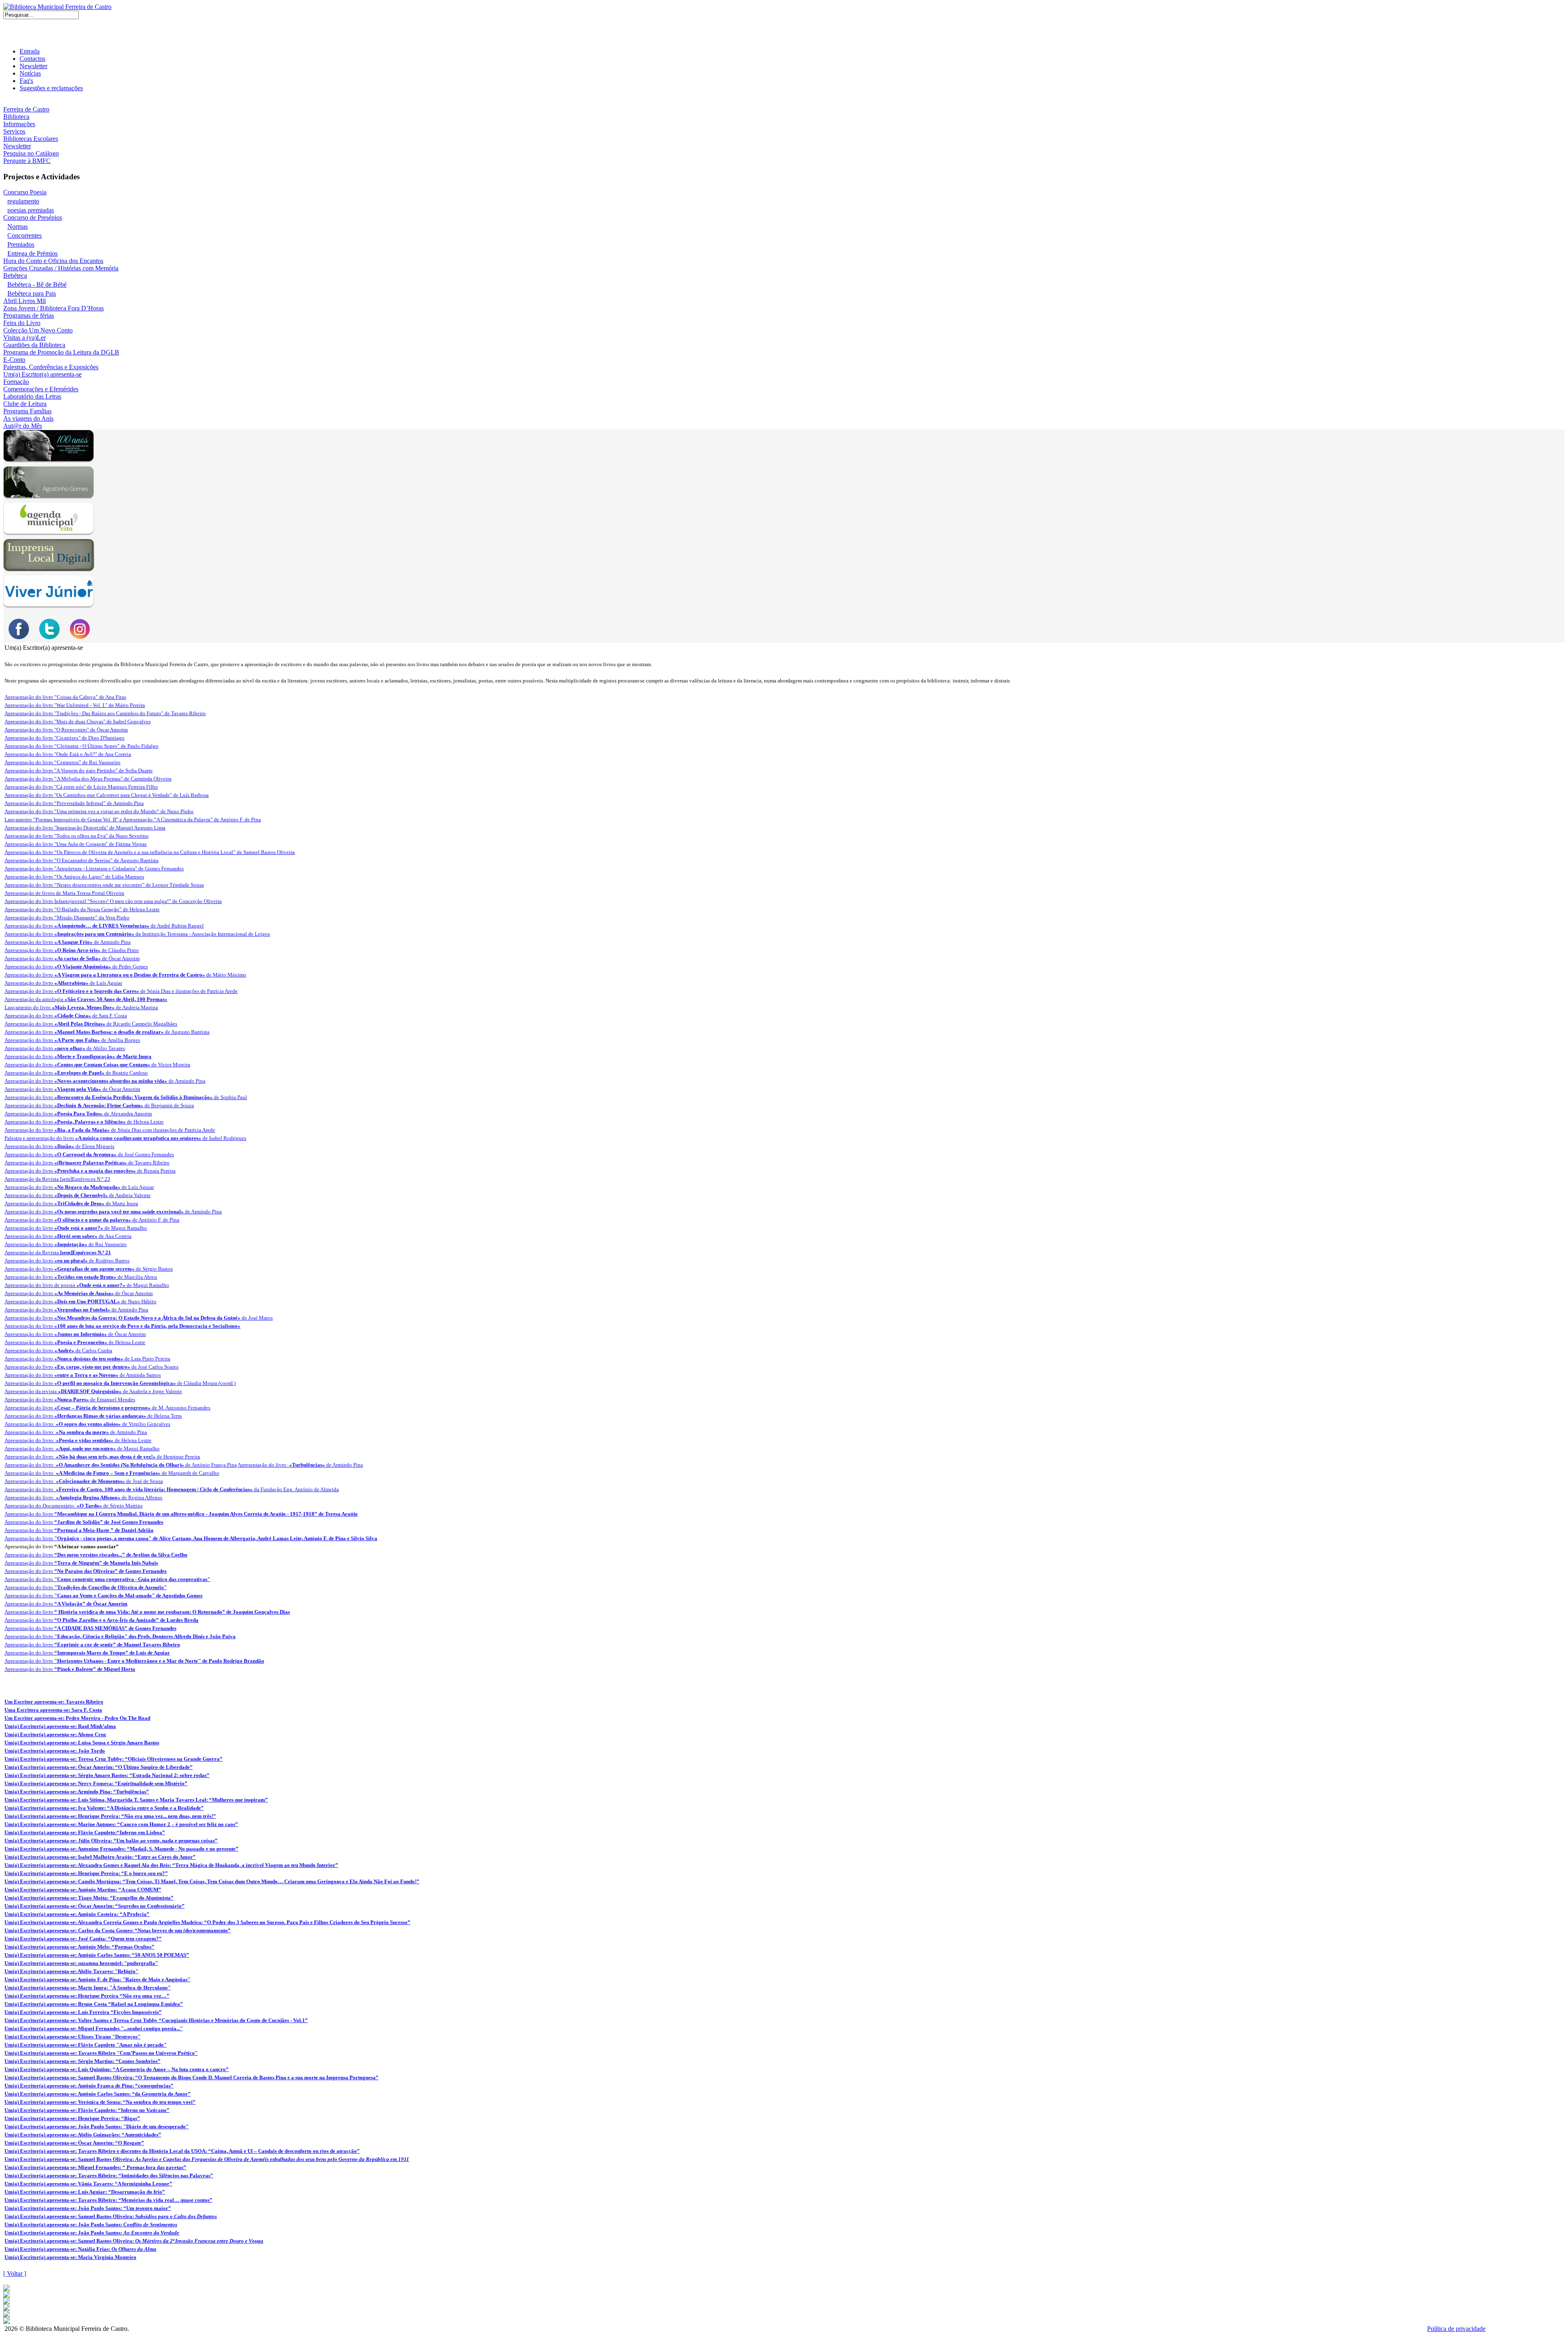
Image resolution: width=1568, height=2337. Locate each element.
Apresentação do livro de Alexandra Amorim (78, 1114)
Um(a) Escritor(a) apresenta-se (42, 374)
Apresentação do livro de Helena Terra (93, 1416)
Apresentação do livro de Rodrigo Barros (67, 1261)
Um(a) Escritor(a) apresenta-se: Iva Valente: (104, 1808)
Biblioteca (16, 117)
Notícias (30, 73)
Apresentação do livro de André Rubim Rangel (104, 926)
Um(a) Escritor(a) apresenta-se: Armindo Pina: (77, 1792)
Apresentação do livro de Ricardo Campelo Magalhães (91, 1024)
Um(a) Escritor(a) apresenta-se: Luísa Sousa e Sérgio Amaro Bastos (82, 1743)
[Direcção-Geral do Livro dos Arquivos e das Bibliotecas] (7, 2322)
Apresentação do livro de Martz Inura (71, 1203)
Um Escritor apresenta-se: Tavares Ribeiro (54, 1702)
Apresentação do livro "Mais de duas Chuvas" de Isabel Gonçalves (78, 721)
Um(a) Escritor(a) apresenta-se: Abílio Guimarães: (83, 2135)
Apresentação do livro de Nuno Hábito (80, 1301)
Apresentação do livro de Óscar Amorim (72, 958)
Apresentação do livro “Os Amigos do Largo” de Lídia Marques (74, 877)
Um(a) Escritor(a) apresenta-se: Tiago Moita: (89, 1898)
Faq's (26, 81)
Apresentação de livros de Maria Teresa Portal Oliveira (64, 893)
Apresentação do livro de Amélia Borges (72, 1040)
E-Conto (14, 360)
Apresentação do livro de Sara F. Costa (66, 1016)
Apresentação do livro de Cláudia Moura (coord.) (120, 1383)
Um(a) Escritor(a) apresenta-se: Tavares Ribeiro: (109, 2175)
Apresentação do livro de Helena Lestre (84, 1122)
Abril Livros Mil (24, 301)
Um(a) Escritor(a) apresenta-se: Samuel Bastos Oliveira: (192, 2077)
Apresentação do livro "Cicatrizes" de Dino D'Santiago (65, 738)
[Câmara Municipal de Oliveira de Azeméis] (7, 2289)
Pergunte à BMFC (27, 161)
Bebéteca (15, 275)
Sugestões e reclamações (51, 88)
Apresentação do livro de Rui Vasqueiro (66, 1244)
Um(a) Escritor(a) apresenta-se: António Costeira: (77, 1914)
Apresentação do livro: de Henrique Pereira (102, 1457)
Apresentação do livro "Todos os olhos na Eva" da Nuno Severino (77, 836)
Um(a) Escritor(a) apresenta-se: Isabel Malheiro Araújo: (100, 1857)
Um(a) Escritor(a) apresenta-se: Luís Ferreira (83, 2012)
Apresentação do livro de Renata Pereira (90, 1171)
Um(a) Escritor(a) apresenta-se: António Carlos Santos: (97, 1955)
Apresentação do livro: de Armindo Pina (76, 1432)
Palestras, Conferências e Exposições (51, 367)
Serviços (14, 131)
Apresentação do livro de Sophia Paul (126, 1097)
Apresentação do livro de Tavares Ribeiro (87, 1163)
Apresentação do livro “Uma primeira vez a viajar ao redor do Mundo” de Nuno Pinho (99, 811)
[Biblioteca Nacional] (7, 2296)
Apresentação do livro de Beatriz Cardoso (76, 1073)
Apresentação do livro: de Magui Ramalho (82, 1448)
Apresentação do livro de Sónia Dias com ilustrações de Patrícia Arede (110, 1130)
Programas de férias (29, 316)
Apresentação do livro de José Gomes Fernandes (89, 1154)
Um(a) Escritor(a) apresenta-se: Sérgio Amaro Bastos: (107, 1775)
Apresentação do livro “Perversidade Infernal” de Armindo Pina (74, 803)
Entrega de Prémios (32, 253)
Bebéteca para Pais (32, 293)
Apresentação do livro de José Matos (139, 1318)
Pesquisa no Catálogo (31, 153)
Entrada (30, 51)
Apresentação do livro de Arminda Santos (83, 1375)
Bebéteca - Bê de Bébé (37, 284)
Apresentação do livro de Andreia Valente (78, 1195)
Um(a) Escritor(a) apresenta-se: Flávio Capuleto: (85, 1832)
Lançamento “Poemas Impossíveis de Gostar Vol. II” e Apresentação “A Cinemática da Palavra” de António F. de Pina (133, 820)
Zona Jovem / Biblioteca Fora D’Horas (53, 308)
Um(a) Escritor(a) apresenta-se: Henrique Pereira (87, 1996)
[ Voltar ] (15, 2273)
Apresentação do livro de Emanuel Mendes (70, 1399)
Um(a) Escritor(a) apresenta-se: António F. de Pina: (97, 1979)
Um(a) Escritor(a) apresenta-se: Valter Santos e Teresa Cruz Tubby (156, 2020)
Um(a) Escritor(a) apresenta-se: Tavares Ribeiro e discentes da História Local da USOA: (182, 2151)
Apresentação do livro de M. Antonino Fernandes (107, 1408)
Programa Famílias (27, 411)
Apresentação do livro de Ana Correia (68, 1236)
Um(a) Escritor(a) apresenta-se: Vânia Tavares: (88, 2184)
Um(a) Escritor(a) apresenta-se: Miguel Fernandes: (95, 2167)
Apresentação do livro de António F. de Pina (92, 1220)
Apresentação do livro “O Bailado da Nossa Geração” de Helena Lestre (82, 909)
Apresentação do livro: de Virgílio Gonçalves (87, 1424)
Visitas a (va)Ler (24, 338)
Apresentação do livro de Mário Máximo (125, 975)
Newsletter (33, 66)
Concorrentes (24, 235)
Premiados (21, 244)
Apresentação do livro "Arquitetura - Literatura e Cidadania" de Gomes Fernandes (94, 869)
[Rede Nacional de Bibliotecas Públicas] (7, 2315)
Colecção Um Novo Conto (38, 330)
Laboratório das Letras (32, 396)
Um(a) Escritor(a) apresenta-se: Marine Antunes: (121, 1824)
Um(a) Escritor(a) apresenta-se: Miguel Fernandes (94, 2028)
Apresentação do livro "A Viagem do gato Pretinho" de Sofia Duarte (79, 770)
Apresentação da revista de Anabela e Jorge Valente (93, 1391)
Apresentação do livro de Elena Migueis (59, 1146)
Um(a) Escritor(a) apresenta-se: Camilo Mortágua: (212, 1881)
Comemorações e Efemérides (41, 389)
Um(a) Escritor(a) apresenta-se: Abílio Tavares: (71, 1971)
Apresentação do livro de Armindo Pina (68, 942)
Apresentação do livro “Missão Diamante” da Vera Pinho (67, 918)
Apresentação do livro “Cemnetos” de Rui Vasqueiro (62, 762)
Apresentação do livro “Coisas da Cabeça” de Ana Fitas (65, 697)
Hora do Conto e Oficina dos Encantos (53, 261)
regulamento (23, 201)
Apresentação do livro (78, 1056)
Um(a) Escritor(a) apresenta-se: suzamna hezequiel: (81, 1963)
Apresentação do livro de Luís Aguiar (63, 983)
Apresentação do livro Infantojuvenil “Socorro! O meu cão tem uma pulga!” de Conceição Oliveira (113, 901)
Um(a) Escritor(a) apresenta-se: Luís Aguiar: (85, 2192)
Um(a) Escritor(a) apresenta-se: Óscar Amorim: (99, 1767)
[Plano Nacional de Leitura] (7, 2302)
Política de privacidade (1456, 2329)
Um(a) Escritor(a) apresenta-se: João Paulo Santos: (97, 2126)
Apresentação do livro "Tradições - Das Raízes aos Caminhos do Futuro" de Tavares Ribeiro (105, 713)
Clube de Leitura (25, 404)
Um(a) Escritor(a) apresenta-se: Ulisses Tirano (72, 2037)
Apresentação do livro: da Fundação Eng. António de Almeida (172, 1489)
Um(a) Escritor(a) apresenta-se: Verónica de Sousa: (100, 2102)
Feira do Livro (22, 323)
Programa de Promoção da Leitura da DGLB (61, 352)
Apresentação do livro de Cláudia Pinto (72, 950)
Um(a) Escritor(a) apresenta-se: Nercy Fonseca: (96, 1783)
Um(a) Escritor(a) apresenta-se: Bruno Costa (94, 2004)
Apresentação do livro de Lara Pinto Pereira (87, 1359)
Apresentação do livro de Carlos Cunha (58, 1350)
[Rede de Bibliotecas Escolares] (7, 2309)
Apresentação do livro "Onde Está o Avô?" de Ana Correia (68, 754)
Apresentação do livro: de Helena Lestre (78, 1440)
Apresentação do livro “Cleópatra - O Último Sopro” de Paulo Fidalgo (81, 746)
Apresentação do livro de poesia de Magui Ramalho (87, 1285)
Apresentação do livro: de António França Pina (121, 1465)
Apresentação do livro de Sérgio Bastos (89, 1269)
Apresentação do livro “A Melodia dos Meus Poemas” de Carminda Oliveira (88, 779)
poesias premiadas (31, 210)
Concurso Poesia (25, 192)
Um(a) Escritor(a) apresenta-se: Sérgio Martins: (82, 2061)
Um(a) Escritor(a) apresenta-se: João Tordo (55, 1751)
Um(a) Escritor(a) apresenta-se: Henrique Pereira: (110, 1816)
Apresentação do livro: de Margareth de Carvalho (112, 1473)
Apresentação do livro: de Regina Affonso (84, 1497)
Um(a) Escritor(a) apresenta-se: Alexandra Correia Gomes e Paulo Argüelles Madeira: (207, 1922)
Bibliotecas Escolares (31, 139)
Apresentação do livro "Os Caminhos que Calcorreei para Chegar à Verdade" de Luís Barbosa (107, 795)
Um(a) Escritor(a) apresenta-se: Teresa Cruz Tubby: (114, 1759)
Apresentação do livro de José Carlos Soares (91, 1367)
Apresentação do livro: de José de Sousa (84, 1481)
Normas (18, 226)
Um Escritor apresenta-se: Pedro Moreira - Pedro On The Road (77, 1718)
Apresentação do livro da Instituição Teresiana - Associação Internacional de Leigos (137, 934)
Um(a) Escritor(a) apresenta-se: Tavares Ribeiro (101, 2053)
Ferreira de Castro (26, 109)
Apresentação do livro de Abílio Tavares (65, 1048)
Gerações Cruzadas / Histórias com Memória (61, 268)
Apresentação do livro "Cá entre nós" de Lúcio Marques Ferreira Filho (81, 787)
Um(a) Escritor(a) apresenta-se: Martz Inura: (88, 1988)
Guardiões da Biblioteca (34, 345)
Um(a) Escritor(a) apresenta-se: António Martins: (83, 1890)
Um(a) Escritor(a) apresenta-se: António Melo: (79, 1947)
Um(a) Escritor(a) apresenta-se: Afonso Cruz (55, 1734)
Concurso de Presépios (33, 217)
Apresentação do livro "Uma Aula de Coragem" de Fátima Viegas (76, 844)
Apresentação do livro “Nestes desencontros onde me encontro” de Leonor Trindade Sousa (104, 885)
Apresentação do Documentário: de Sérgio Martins (73, 1506)
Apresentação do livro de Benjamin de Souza (99, 1105)
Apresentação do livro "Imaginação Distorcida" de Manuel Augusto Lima (85, 828)
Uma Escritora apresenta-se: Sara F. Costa (53, 1710)
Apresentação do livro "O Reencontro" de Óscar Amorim (66, 730)
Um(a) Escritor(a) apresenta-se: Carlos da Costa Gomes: (118, 1930)
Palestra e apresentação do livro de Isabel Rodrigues (125, 1138)
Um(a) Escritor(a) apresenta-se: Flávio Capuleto (86, 2045)
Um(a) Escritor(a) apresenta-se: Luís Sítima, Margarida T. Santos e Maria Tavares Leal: (136, 1800)
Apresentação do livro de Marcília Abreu (81, 1277)
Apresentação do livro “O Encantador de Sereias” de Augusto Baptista (81, 860)
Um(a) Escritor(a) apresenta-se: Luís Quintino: (117, 2069)
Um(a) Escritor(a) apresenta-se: (207, 2159)
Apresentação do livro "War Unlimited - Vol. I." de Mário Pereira (75, 705)
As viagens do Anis (28, 418)
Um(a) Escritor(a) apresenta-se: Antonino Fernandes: (121, 1849)
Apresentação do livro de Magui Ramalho (76, 1228)
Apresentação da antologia (86, 999)
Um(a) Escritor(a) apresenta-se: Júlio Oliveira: (111, 1841)
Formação (16, 382)
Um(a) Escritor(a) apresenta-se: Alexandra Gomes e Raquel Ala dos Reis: (171, 1865)
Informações (19, 124)
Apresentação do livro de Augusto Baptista (107, 1032)
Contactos (32, 59)
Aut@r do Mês (23, 426)
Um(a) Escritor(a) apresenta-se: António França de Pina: (89, 2086)
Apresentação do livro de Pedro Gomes (76, 967)
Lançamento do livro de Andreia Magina (81, 1007)
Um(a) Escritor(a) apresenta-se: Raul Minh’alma (60, 1726)
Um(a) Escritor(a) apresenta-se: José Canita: (83, 1939)
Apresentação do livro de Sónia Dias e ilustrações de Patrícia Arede (121, 991)
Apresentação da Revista (58, 1252)
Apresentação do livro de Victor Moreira (97, 1065)
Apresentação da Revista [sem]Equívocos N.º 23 (57, 1179)
